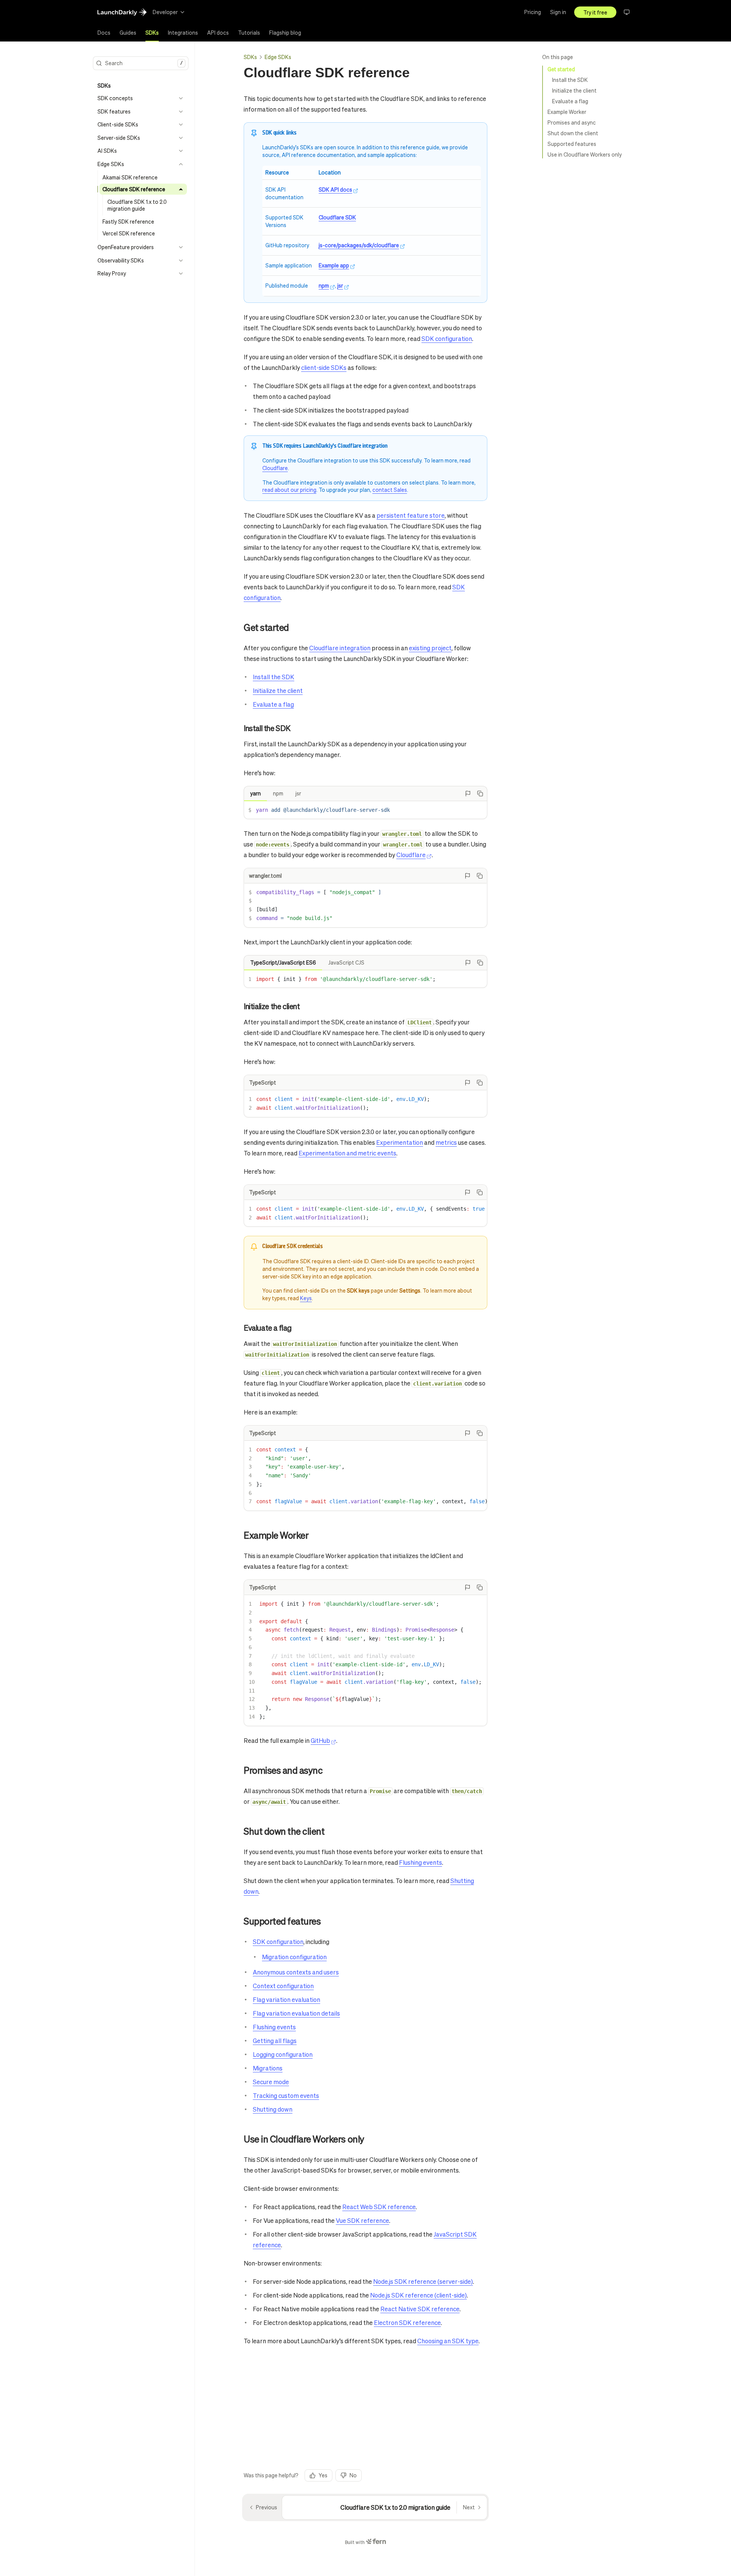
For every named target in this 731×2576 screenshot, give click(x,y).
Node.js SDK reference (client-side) (418, 2295)
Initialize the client (574, 90)
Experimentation (400, 1142)
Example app (334, 265)
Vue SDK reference (362, 2220)
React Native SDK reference (420, 2309)
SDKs (250, 57)
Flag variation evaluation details (296, 2013)
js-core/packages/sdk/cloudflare (359, 245)
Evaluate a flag (570, 101)
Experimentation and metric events (347, 1153)
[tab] (104, 33)
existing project (430, 648)
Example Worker (567, 112)
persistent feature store (411, 515)
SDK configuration (447, 338)
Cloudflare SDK (337, 217)
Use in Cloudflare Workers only (585, 154)
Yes (323, 2475)
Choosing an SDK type (448, 2341)
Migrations (268, 2068)
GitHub (320, 1740)
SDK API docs (335, 189)
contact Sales (390, 490)
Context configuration (283, 1986)
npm (324, 285)
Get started (561, 69)
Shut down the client (573, 133)
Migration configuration (294, 1957)
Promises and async (572, 122)
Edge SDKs (278, 57)
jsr (340, 285)
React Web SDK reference (379, 2207)
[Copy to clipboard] (480, 794)
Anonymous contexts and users (296, 1972)
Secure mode (271, 2082)
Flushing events (421, 1862)
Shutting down (273, 2109)
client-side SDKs (324, 367)
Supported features (572, 144)
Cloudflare (275, 468)
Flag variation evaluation (286, 1999)
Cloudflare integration (340, 648)
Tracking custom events (286, 2095)
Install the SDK (570, 80)
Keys (306, 1298)
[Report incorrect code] (468, 794)
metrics (446, 1142)
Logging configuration (283, 2054)
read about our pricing (289, 490)
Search (144, 63)
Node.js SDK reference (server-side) (423, 2281)
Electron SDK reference (407, 2322)
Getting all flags (275, 2041)
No (353, 2475)
